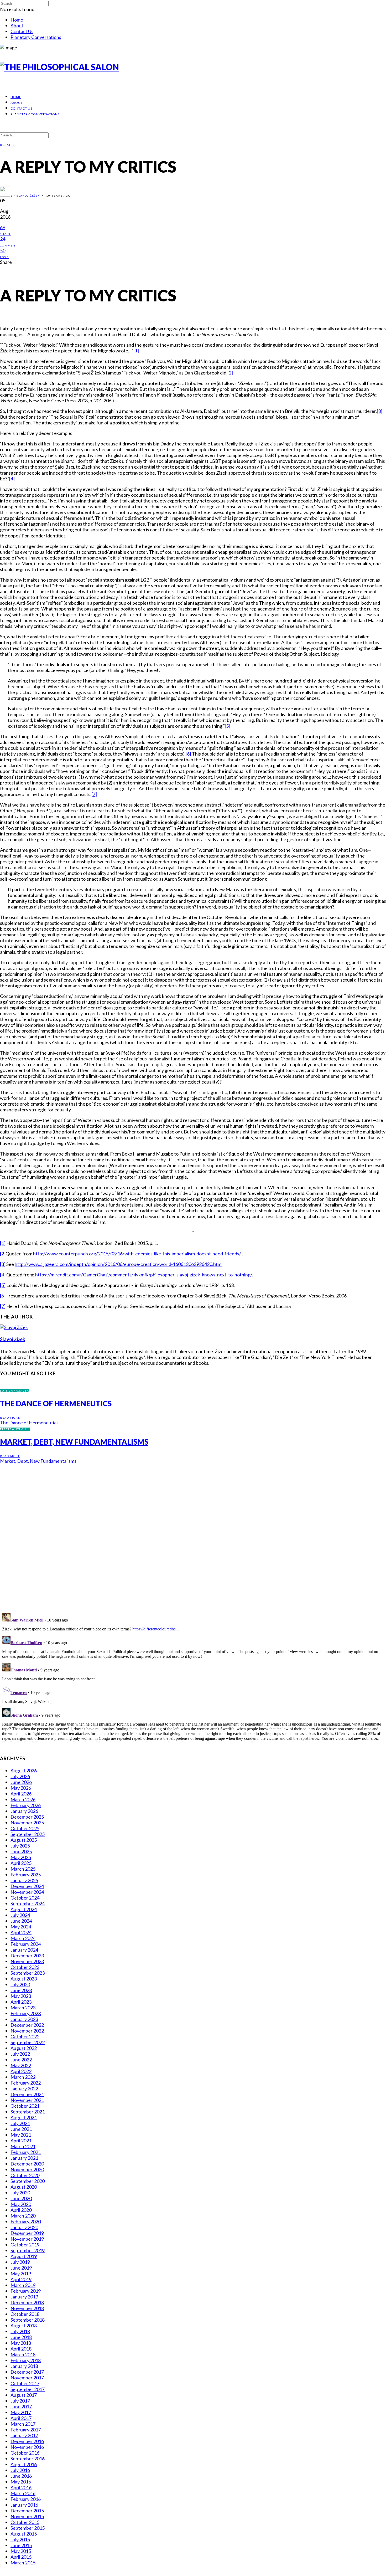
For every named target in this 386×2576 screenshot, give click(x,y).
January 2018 (24, 2366)
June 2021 (21, 2129)
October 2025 (25, 1828)
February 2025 (26, 1875)
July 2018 (20, 2331)
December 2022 (27, 2025)
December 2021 (27, 2094)
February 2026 (26, 1805)
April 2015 (21, 2557)
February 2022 (26, 2083)
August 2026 (24, 1771)
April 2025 (21, 1863)
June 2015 (21, 2545)
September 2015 (28, 2528)
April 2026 (21, 1794)
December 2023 (27, 1956)
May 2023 (21, 1996)
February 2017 (26, 2430)
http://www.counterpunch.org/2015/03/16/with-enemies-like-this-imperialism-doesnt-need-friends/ (137, 1254)
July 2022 (20, 2054)
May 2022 (21, 2065)
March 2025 (23, 1869)
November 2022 (27, 2031)
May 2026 (21, 1788)
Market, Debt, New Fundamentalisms (74, 1442)
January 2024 (24, 1950)
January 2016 (24, 2505)
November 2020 (27, 2169)
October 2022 (25, 2036)
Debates (7, 145)
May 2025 (21, 1857)
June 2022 (21, 2060)
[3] (380, 411)
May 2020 (21, 2204)
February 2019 (26, 2291)
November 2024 (27, 1892)
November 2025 (27, 1823)
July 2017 (20, 2401)
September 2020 (28, 2181)
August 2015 (24, 2534)
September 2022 (28, 2042)
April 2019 (21, 2279)
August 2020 (24, 2187)
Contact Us (22, 31)
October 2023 (25, 1967)
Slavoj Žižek (28, 196)
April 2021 (21, 2141)
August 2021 (24, 2117)
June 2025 (21, 1851)
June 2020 (21, 2198)
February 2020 (26, 2221)
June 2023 (21, 1990)
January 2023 (24, 2019)
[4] (12, 479)
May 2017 (21, 2412)
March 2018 (23, 2354)
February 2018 (26, 2360)
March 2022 (23, 2077)
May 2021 (21, 2135)
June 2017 (21, 2406)
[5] (228, 726)
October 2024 (25, 1898)
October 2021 (25, 2106)
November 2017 (27, 2378)
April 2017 (21, 2418)
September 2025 (28, 1834)
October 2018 (25, 2314)
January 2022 (24, 2088)
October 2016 (25, 2453)
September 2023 (28, 1973)
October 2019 (25, 2245)
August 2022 (24, 2048)
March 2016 (23, 2493)
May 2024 (21, 1927)
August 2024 (24, 1909)
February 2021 (26, 2152)
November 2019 (27, 2239)
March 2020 (23, 2216)
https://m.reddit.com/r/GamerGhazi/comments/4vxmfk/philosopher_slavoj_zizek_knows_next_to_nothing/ (144, 1275)
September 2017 (28, 2389)
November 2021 (27, 2100)
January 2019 (24, 2297)
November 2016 (27, 2447)
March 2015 (23, 2563)
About (17, 25)
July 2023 (20, 1984)
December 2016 (27, 2441)
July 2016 (20, 2470)
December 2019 (27, 2233)
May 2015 (21, 2551)
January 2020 (24, 2227)
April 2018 (21, 2349)
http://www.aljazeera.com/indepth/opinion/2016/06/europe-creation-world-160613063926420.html (119, 1264)
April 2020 (21, 2210)
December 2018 (27, 2302)
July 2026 (20, 1776)
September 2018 (28, 2320)
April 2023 (21, 2002)
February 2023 (26, 2013)
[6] (188, 754)
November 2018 (27, 2308)
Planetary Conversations (36, 37)
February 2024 (26, 1944)
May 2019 (21, 2274)
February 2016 (26, 2499)
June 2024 (21, 1921)
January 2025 (24, 1880)
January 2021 (24, 2158)
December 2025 (27, 1817)
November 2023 (27, 1961)
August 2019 (24, 2256)
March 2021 (23, 2146)
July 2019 (20, 2262)
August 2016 (24, 2464)
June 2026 (21, 1782)
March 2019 (23, 2285)
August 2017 (24, 2395)
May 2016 (21, 2482)
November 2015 (27, 2516)
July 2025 (20, 1846)
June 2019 (21, 2268)
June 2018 (21, 2337)
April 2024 (21, 1932)
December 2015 (27, 2511)
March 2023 (23, 2008)
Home (17, 20)
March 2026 (23, 1799)
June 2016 (21, 2476)
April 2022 (21, 2071)
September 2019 (28, 2250)
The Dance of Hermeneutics (56, 1403)
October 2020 (25, 2175)
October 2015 (25, 2522)
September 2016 (28, 2459)
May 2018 (21, 2343)
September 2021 (28, 2112)
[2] (230, 373)
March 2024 (23, 1938)
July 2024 (20, 1915)
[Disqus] (193, 1535)
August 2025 (24, 1840)
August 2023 (24, 1979)
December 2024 (27, 1886)
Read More (10, 1418)
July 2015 (20, 2539)
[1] (136, 351)
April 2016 (21, 2487)
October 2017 (25, 2383)
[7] (94, 794)
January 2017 (24, 2435)
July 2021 (20, 2123)
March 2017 (23, 2424)
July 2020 (20, 2193)
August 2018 (24, 2326)
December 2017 (27, 2372)
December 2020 (27, 2164)
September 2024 (28, 1903)
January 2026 (24, 1811)
